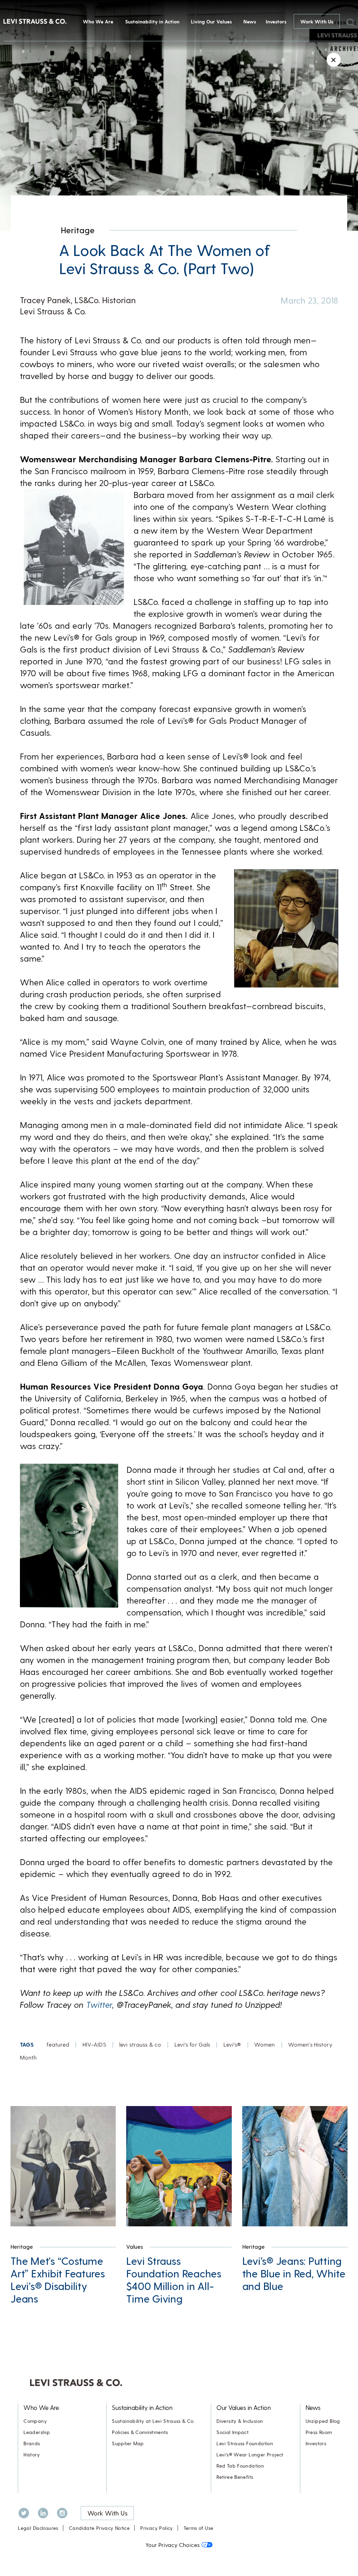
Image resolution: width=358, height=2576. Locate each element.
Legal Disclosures (38, 2528)
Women (265, 2044)
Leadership (37, 2432)
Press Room (319, 2432)
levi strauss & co (140, 2044)
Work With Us (317, 22)
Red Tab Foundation (240, 2466)
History (32, 2454)
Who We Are (98, 22)
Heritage (78, 230)
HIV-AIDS (94, 2044)
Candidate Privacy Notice (99, 2528)
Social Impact (232, 2432)
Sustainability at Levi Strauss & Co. (153, 2421)
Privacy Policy (156, 2528)
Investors (276, 22)
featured (58, 2044)
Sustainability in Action (152, 22)
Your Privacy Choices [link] (173, 2545)
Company (35, 2421)
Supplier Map (128, 2443)
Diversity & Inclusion (240, 2421)
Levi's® (232, 2044)
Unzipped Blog (323, 2421)
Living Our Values (211, 22)
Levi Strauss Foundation (245, 2443)
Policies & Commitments (140, 2432)
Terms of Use (199, 2528)
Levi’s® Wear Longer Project (250, 2454)
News (250, 22)
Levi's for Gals (192, 2044)
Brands (32, 2443)
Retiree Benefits (235, 2477)
